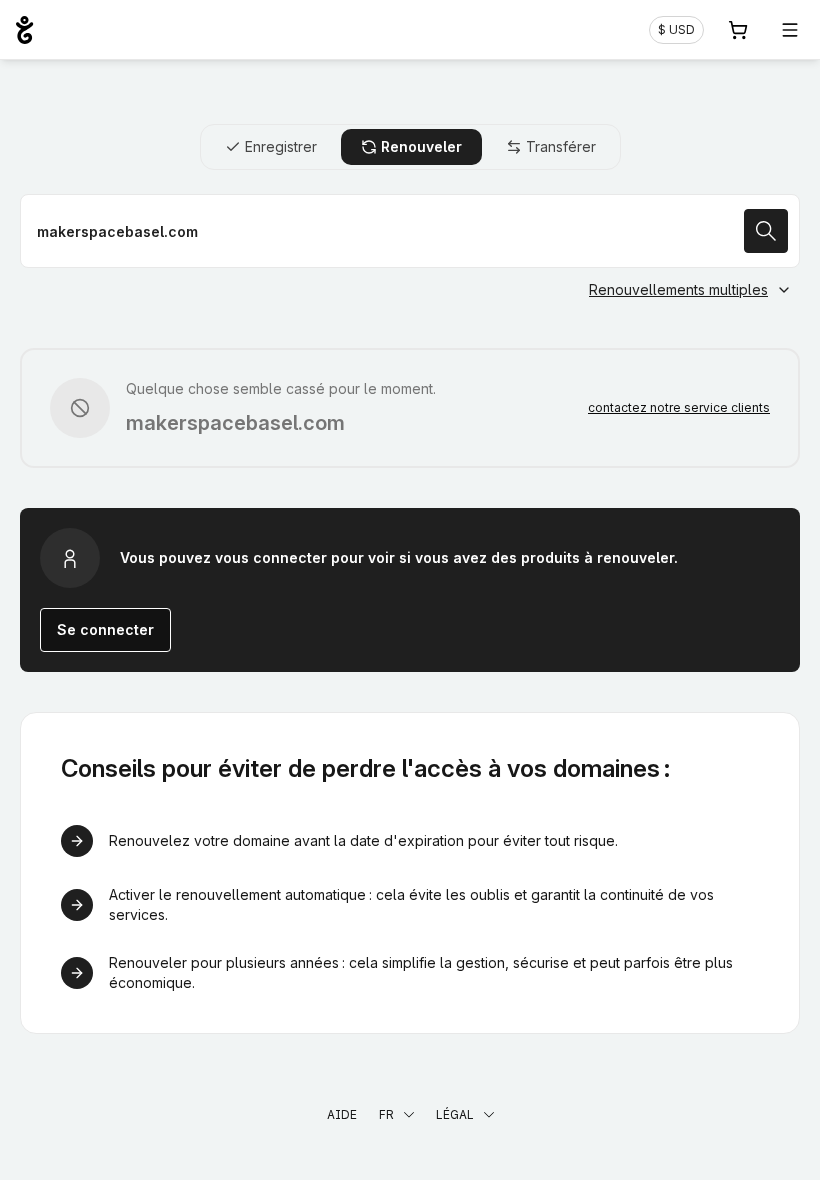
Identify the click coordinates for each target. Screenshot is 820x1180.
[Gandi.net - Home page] (24, 30)
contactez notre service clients (679, 407)
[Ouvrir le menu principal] (790, 30)
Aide (342, 1114)
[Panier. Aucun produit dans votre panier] (738, 30)
